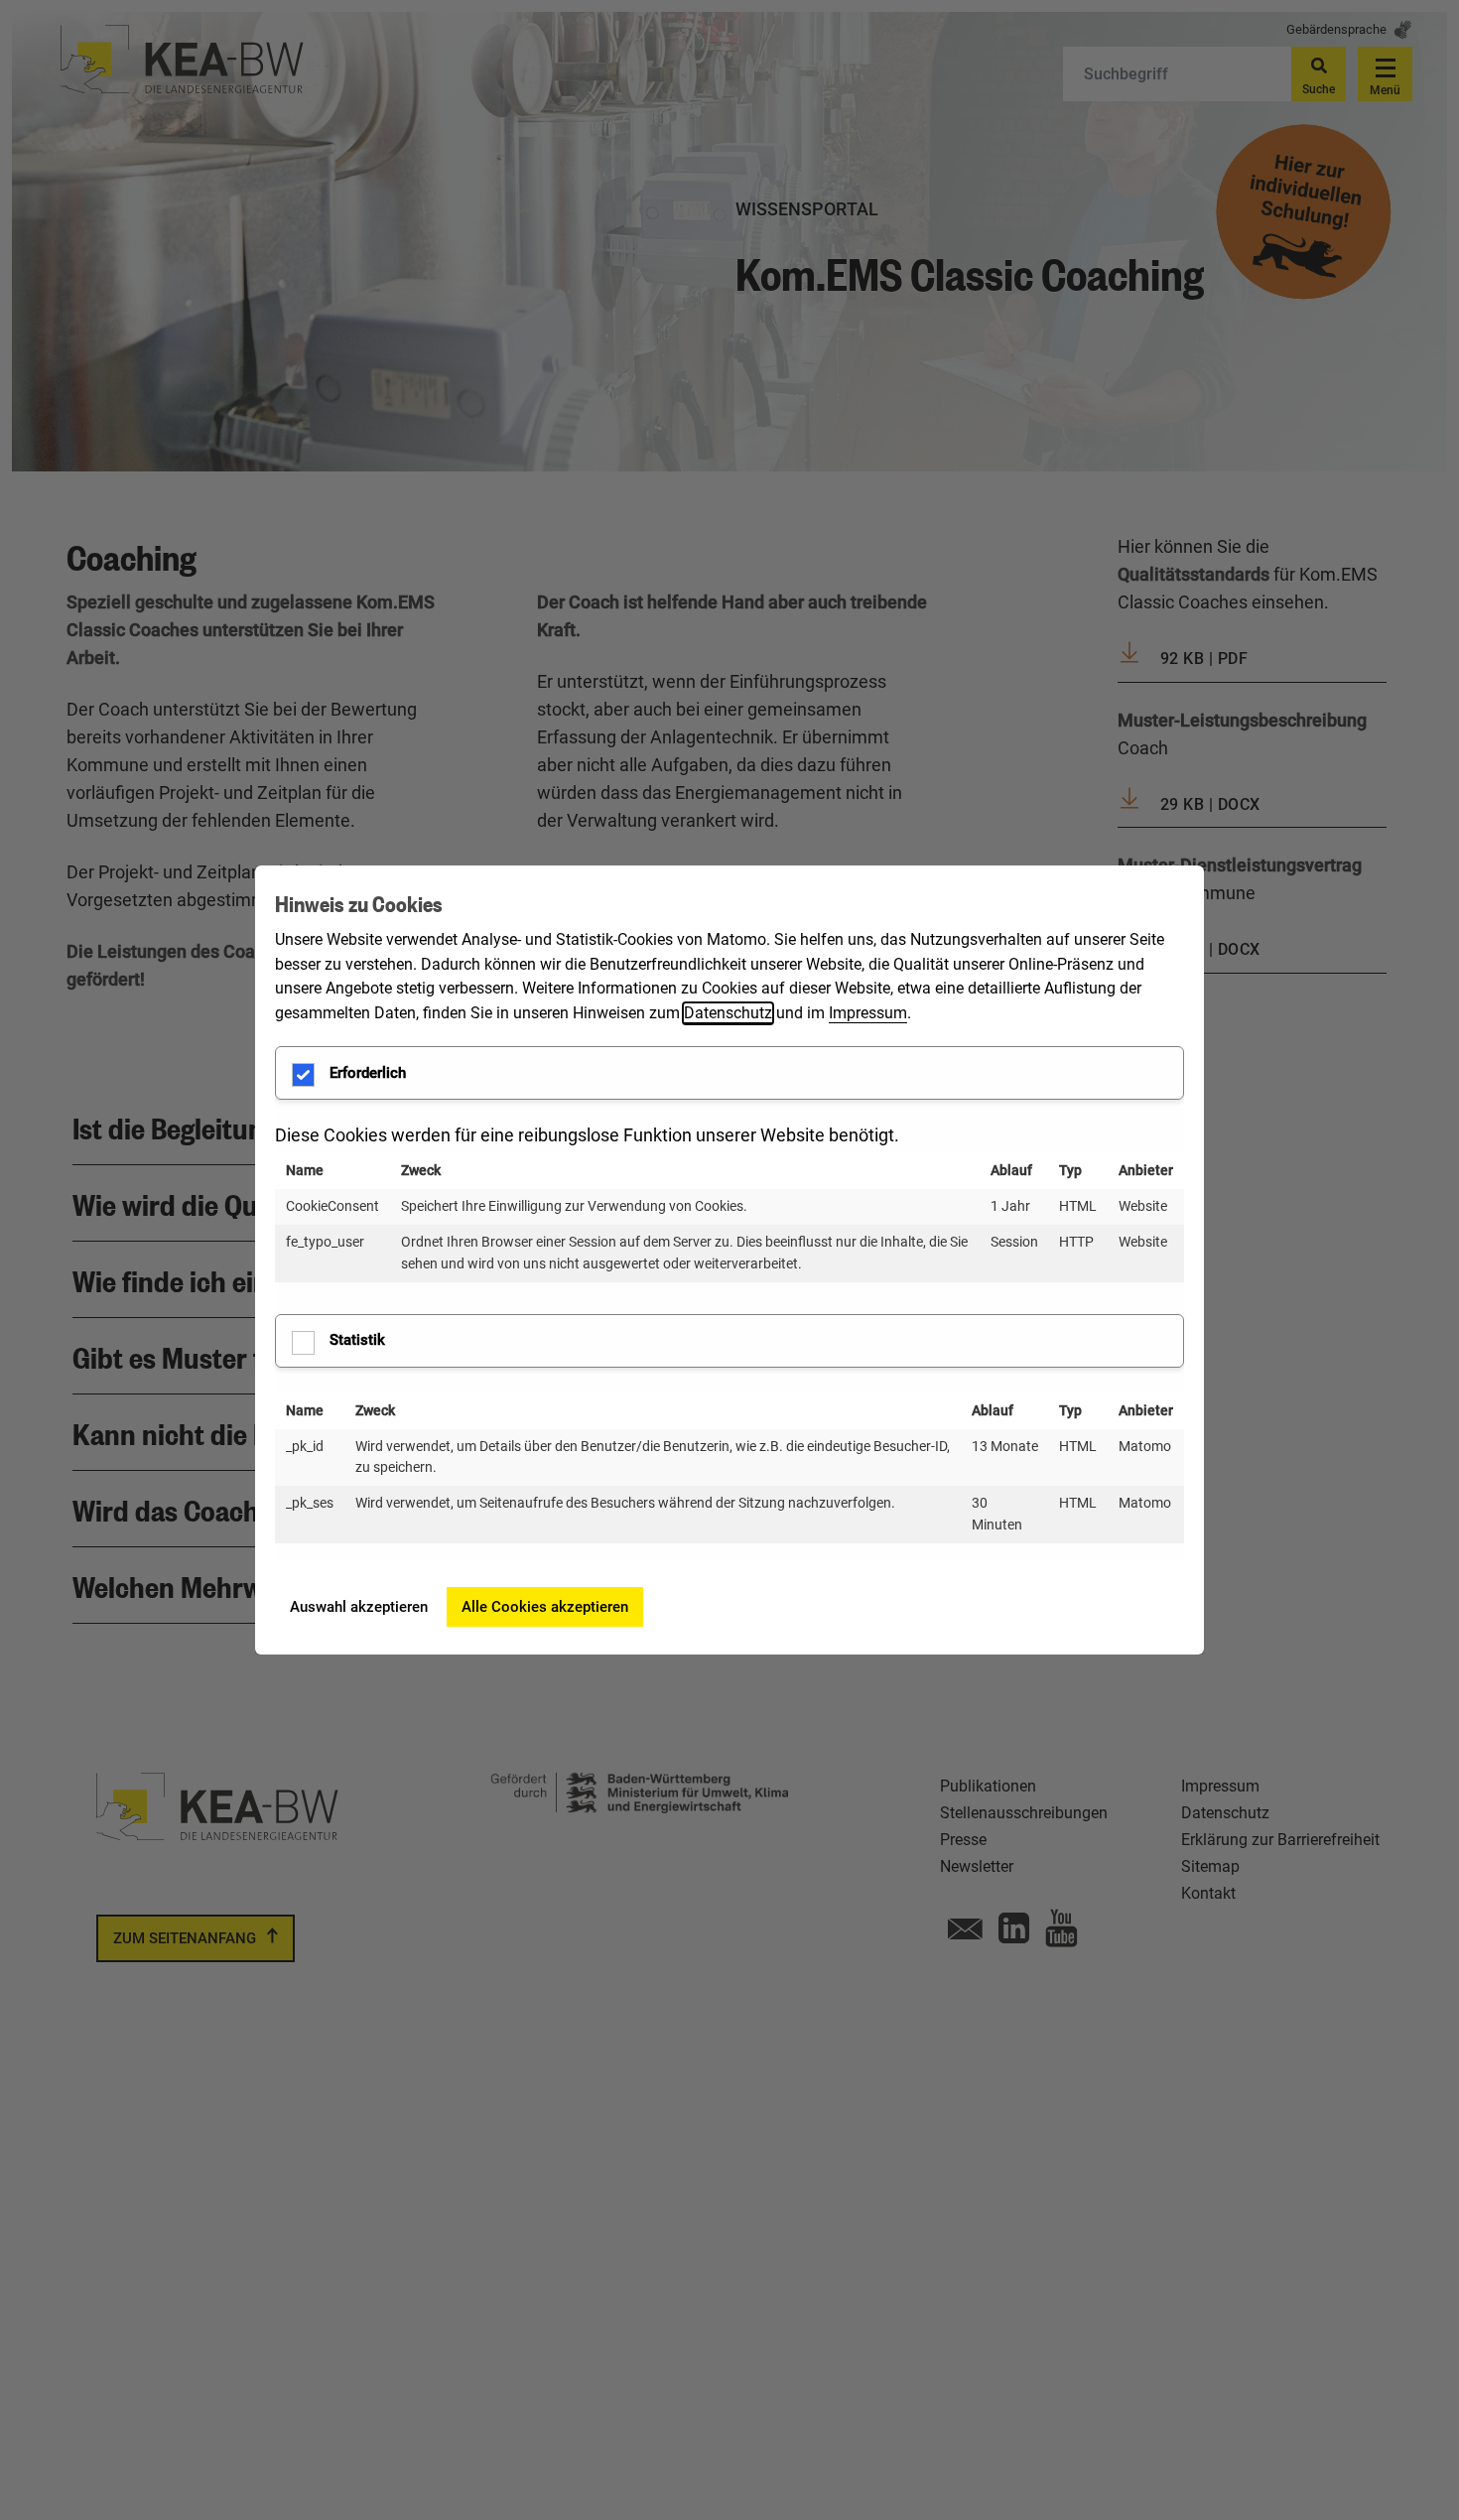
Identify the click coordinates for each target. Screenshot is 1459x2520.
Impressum (868, 1013)
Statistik (357, 1340)
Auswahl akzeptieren (359, 1607)
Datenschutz (728, 1013)
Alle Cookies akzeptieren (545, 1607)
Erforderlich (368, 1073)
